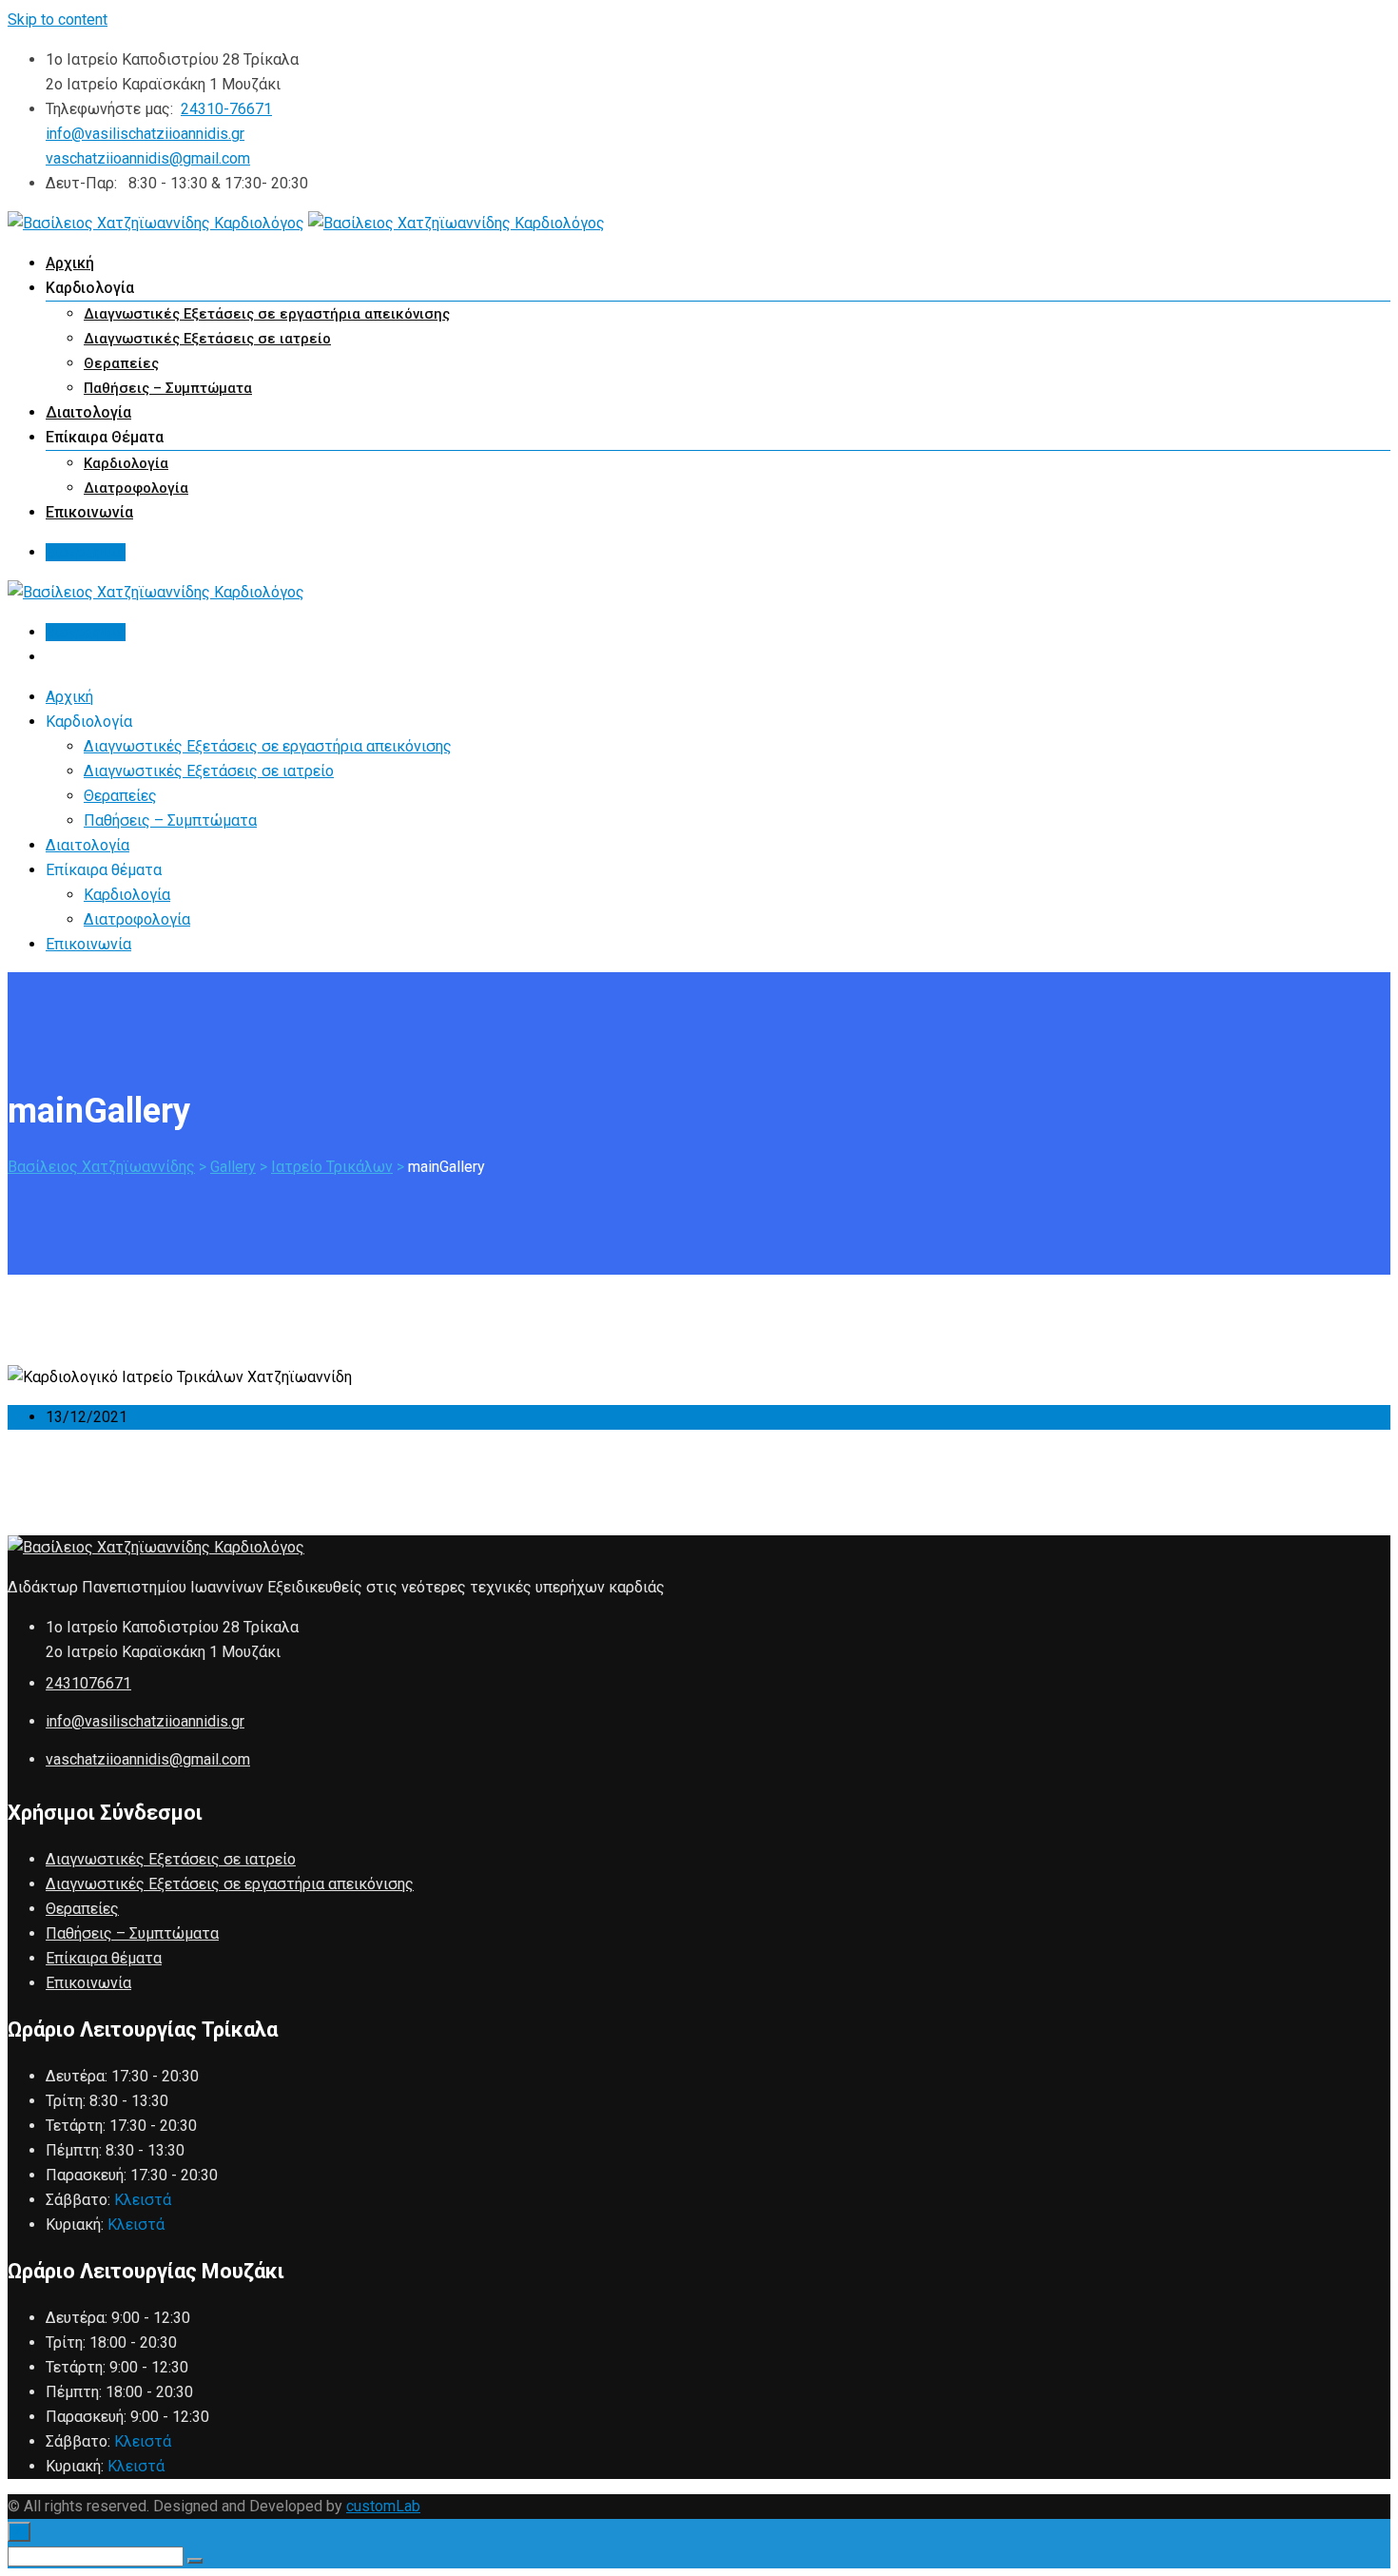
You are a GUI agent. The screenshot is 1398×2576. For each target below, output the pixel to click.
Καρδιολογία (126, 463)
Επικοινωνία (89, 512)
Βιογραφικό (86, 552)
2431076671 (88, 1683)
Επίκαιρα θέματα (104, 1958)
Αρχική (70, 263)
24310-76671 (226, 109)
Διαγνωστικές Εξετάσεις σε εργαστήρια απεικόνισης (267, 314)
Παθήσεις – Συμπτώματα (168, 388)
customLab (383, 2506)
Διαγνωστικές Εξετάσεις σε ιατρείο (207, 339)
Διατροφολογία (136, 488)
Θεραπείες (121, 363)
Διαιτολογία (88, 412)
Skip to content (58, 20)
